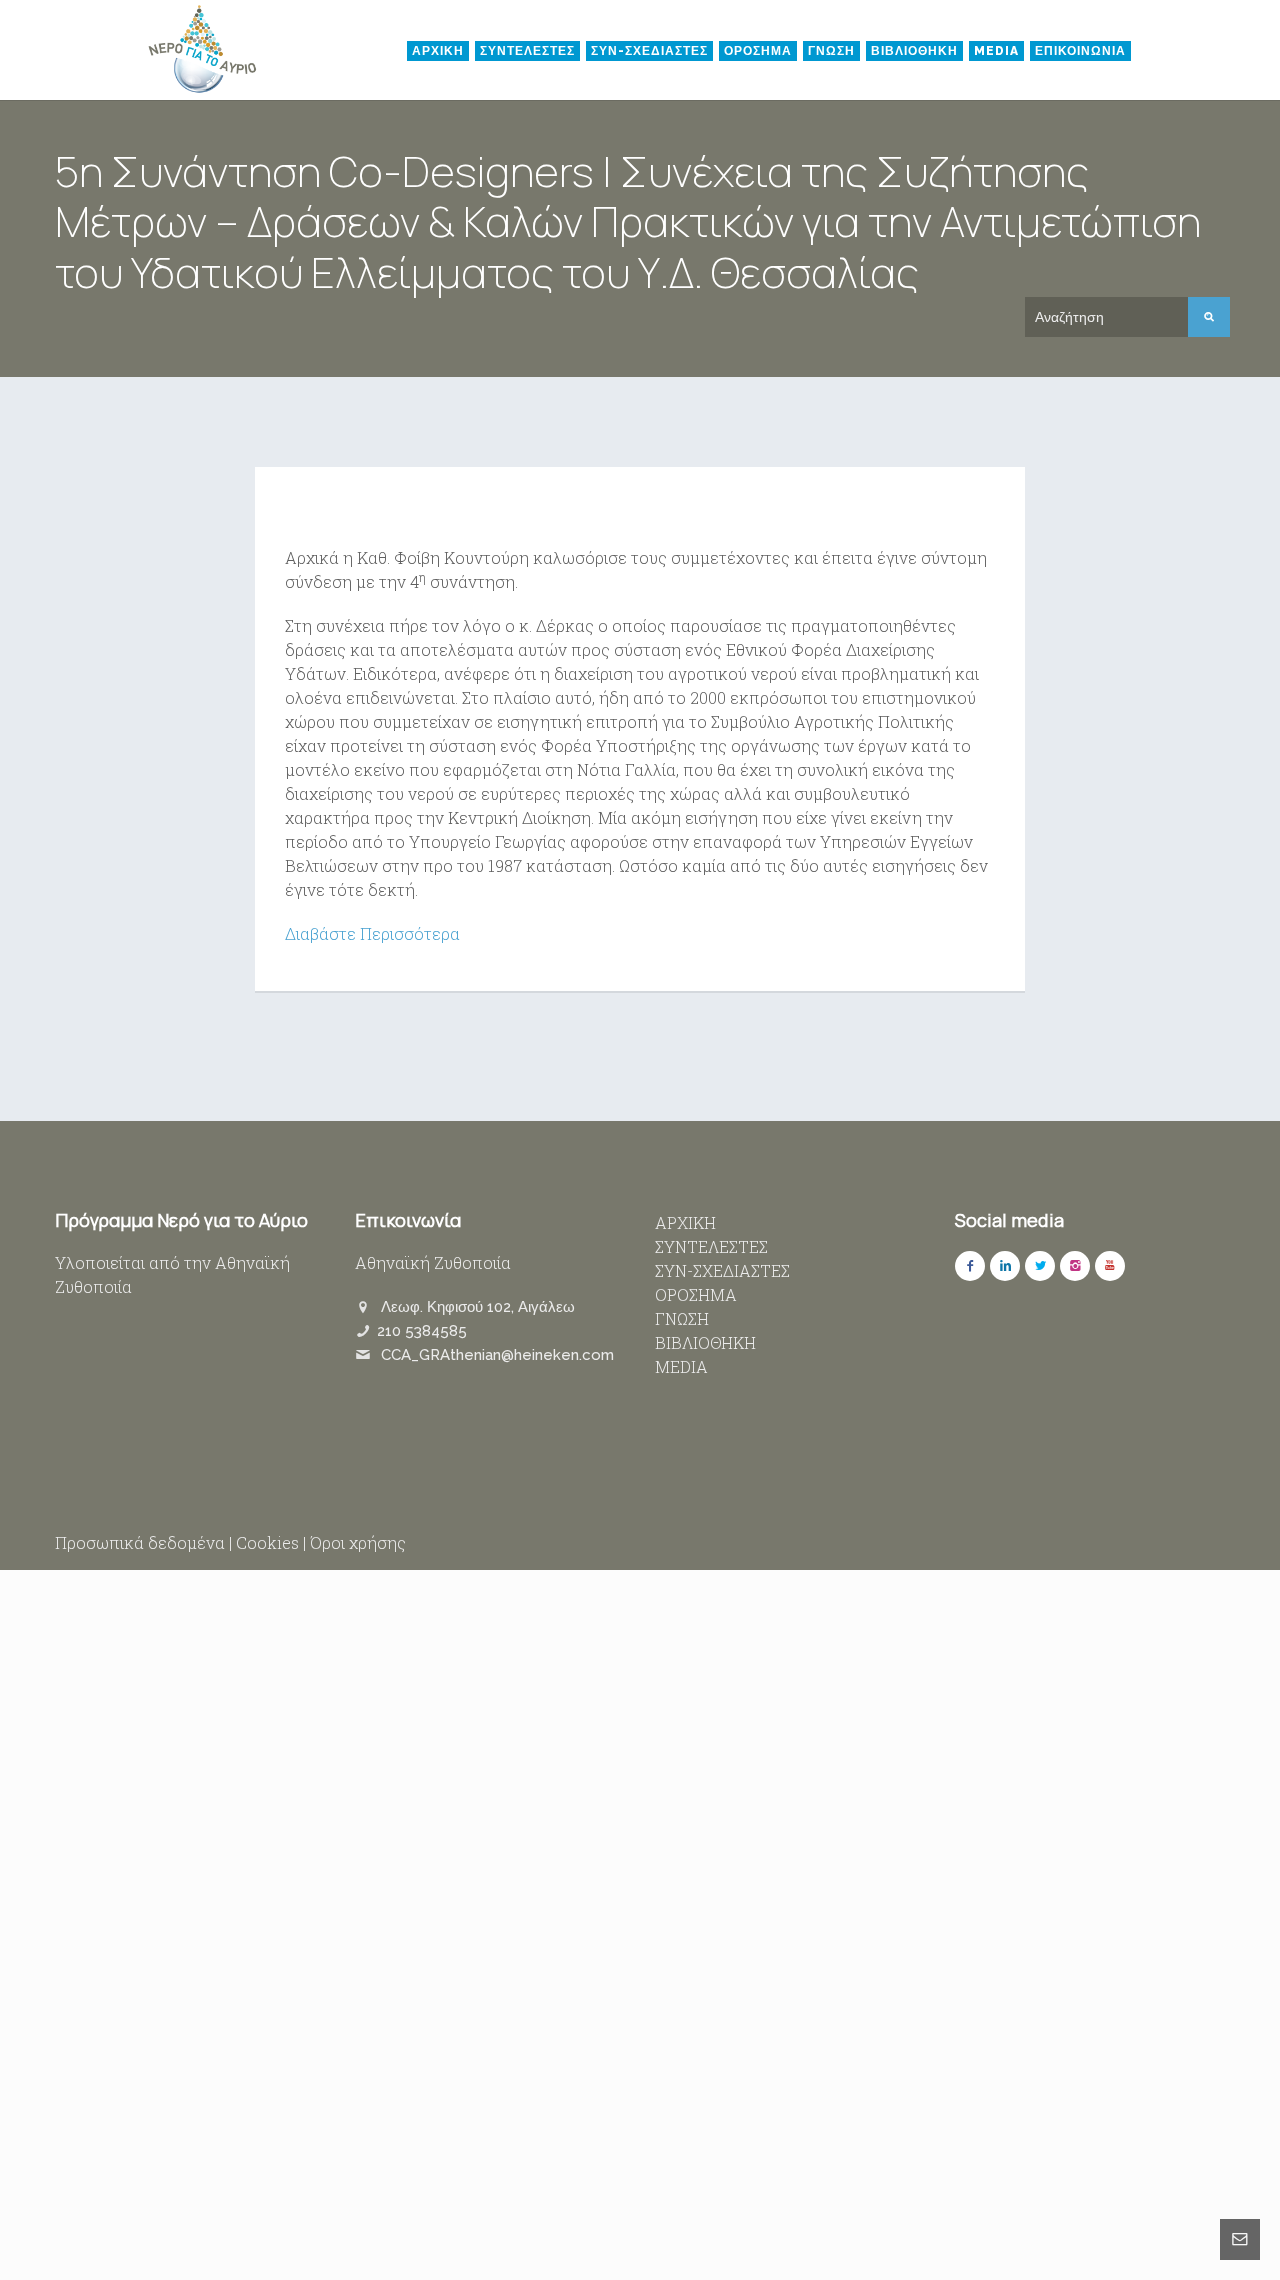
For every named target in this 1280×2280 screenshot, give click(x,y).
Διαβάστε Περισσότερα (372, 933)
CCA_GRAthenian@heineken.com (497, 1355)
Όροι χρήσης (358, 1542)
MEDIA (996, 51)
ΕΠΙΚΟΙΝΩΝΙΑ (1080, 51)
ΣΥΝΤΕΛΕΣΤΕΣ (527, 51)
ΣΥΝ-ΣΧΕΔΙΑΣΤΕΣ (649, 51)
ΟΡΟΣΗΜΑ (758, 51)
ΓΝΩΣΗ (831, 51)
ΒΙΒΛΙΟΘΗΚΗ (914, 51)
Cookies (267, 1542)
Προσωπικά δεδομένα (140, 1542)
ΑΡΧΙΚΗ (438, 51)
